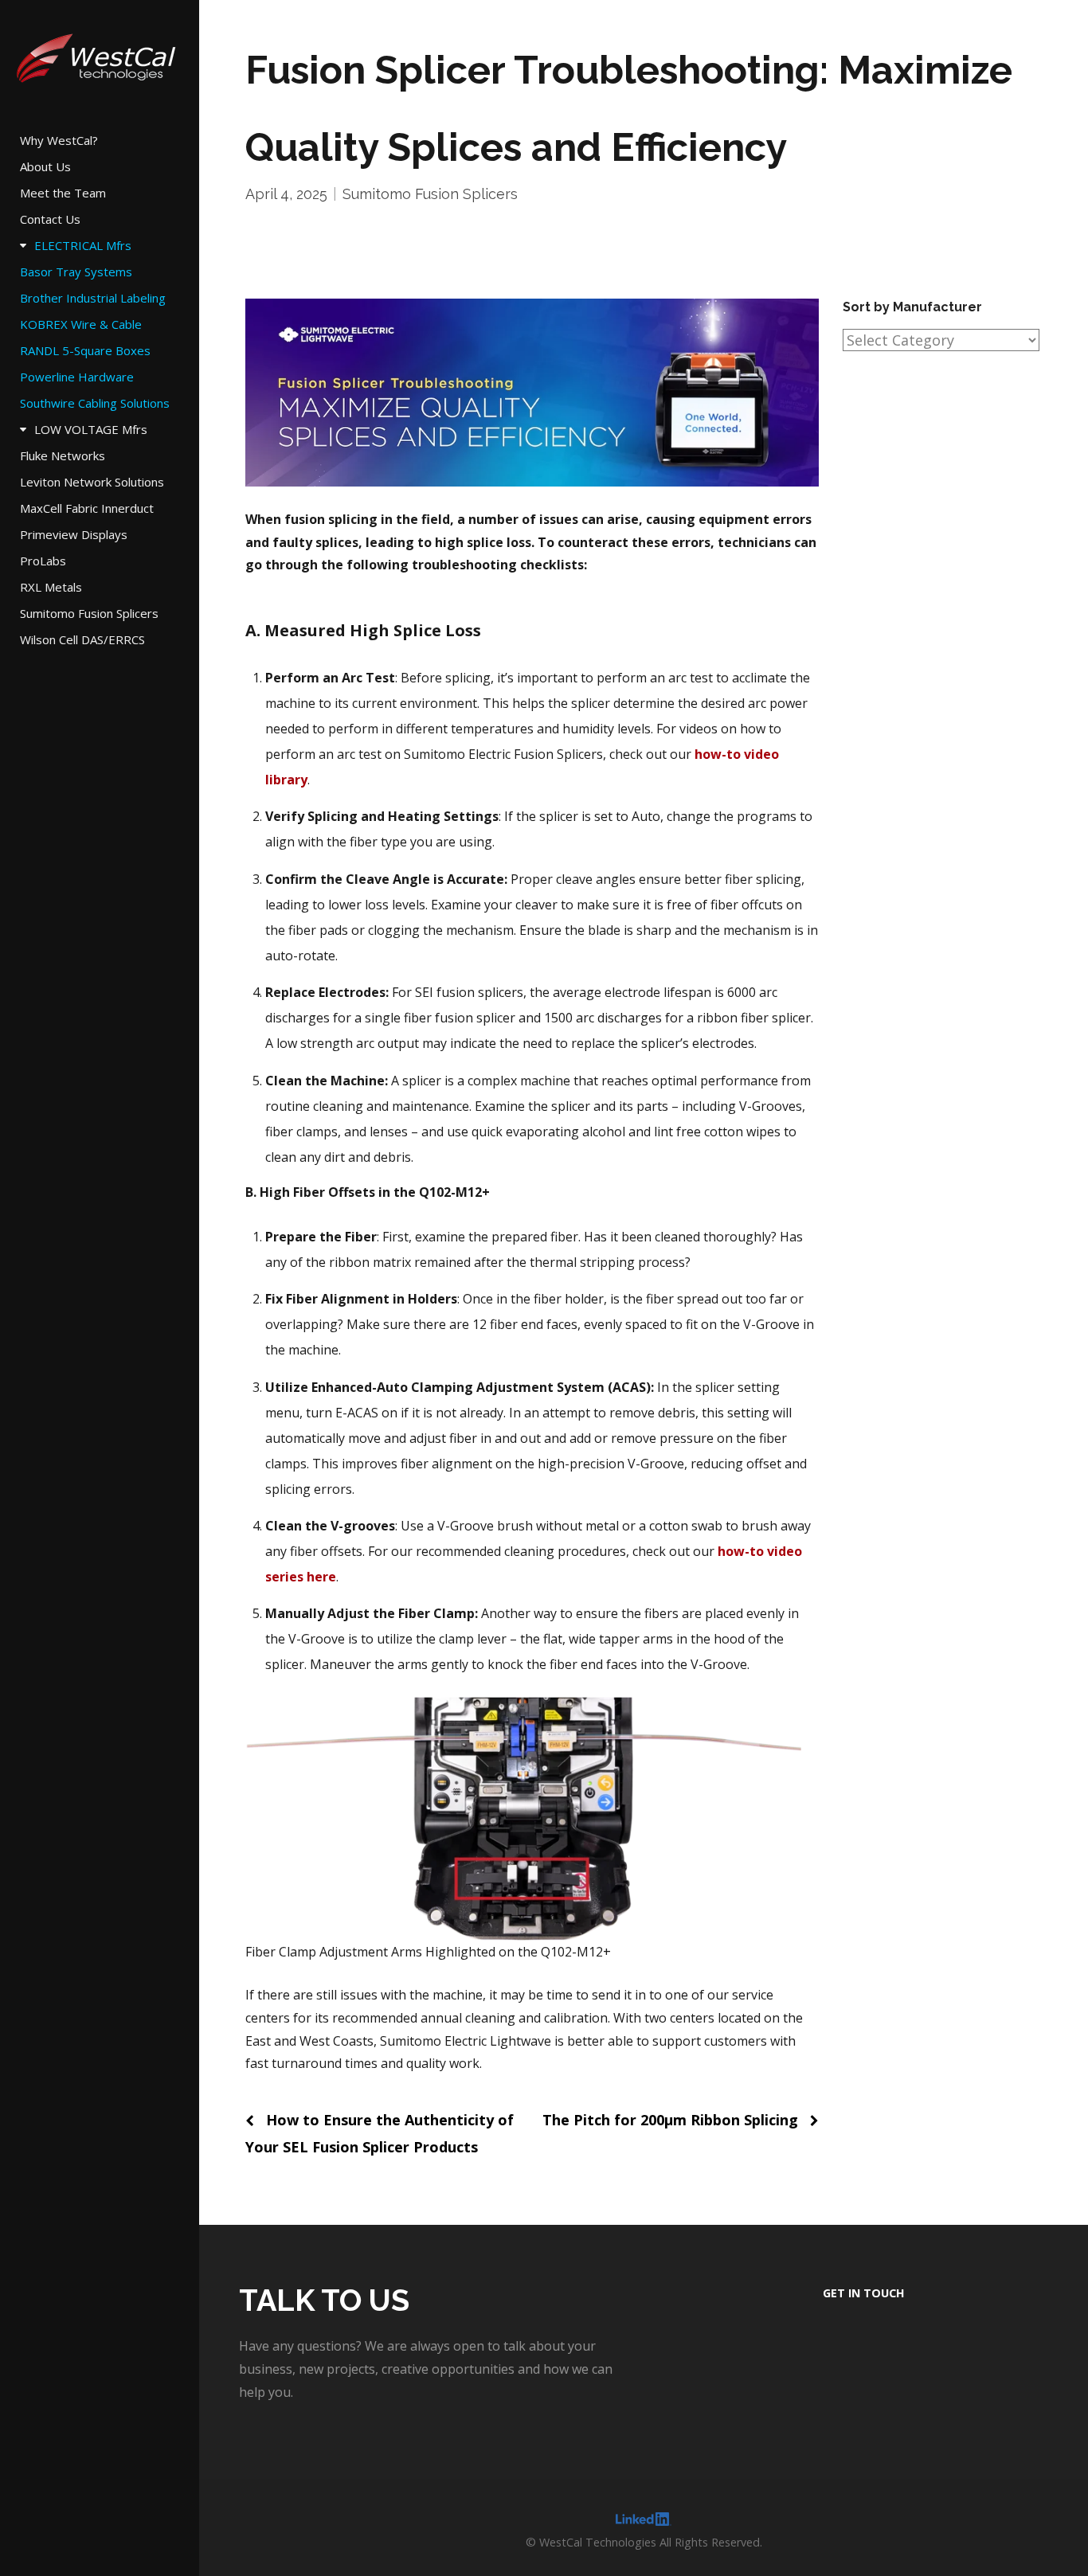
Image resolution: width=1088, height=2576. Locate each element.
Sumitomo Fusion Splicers (430, 194)
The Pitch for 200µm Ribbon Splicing (670, 2120)
